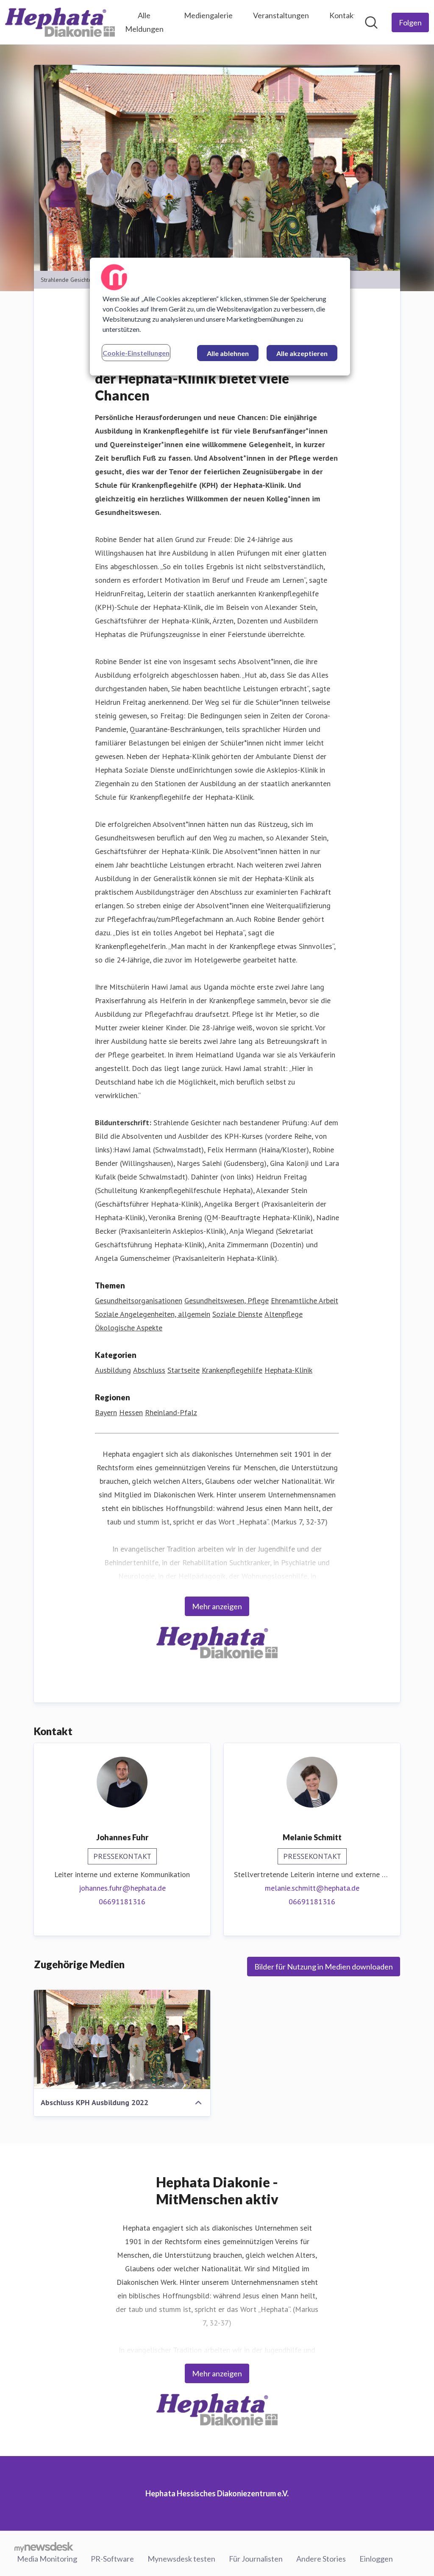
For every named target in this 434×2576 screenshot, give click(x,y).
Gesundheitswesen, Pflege (227, 1301)
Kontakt (343, 15)
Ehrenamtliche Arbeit (305, 1301)
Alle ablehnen (228, 353)
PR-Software (112, 2559)
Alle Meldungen (144, 22)
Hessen (131, 1412)
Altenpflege (284, 1314)
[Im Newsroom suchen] (371, 22)
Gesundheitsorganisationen (139, 1301)
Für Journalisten (256, 2559)
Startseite (184, 1370)
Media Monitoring (47, 2559)
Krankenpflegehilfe (232, 1370)
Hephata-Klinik (288, 1370)
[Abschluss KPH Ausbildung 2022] (122, 2039)
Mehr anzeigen (217, 1606)
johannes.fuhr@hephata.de (122, 1888)
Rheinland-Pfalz (171, 1412)
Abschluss (149, 1370)
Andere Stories (321, 2559)
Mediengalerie (208, 15)
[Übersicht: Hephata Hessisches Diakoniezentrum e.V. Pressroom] (60, 22)
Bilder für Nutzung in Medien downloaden (324, 1967)
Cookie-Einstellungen (136, 353)
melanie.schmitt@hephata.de (312, 1888)
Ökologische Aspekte (129, 1328)
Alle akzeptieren (302, 353)
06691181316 (122, 1901)
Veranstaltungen (281, 15)
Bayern (106, 1412)
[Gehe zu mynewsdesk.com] (44, 2547)
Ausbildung (113, 1370)
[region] (220, 317)
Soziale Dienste (237, 1314)
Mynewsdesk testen (181, 2559)
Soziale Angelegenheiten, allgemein (153, 1314)
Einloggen (376, 2559)
